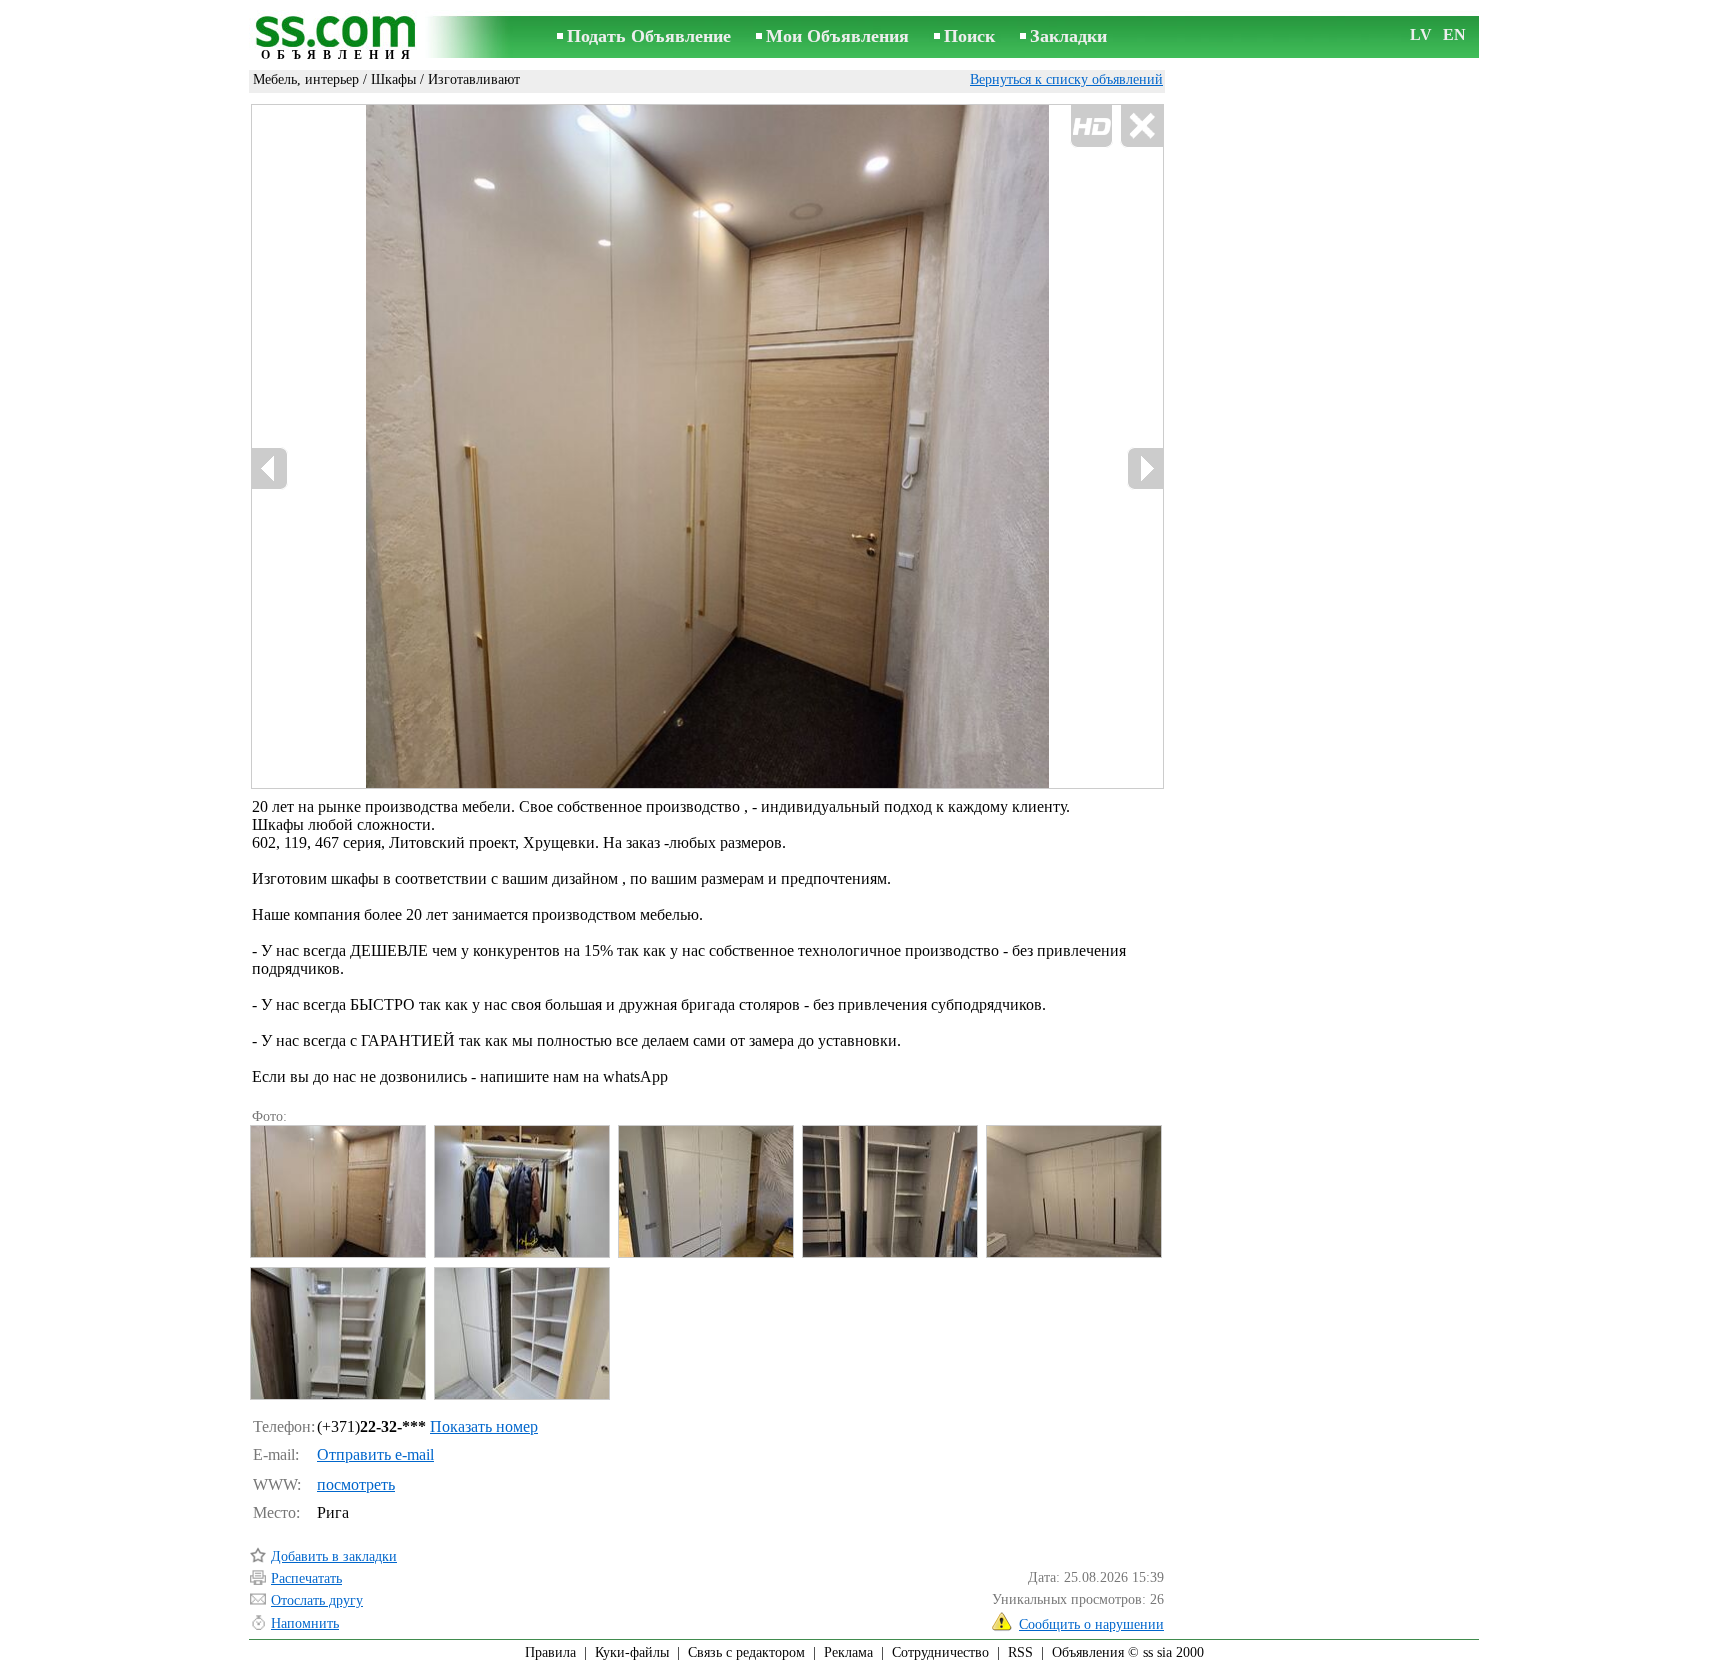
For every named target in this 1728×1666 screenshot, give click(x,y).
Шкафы (393, 79)
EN (1454, 34)
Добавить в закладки (334, 1556)
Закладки (1068, 36)
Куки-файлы (632, 1652)
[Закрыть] (1141, 126)
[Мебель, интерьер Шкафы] (337, 1191)
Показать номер (484, 1426)
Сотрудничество (940, 1652)
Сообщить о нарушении (1091, 1624)
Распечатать (306, 1578)
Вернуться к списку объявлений (1066, 79)
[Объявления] (339, 38)
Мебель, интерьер (306, 79)
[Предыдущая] (270, 468)
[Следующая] (1145, 468)
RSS (1020, 1652)
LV (1421, 34)
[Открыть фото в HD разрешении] (707, 446)
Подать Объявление (649, 36)
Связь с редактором (746, 1652)
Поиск (969, 36)
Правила (550, 1652)
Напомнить (305, 1623)
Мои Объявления (837, 36)
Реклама (848, 1652)
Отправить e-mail (375, 1454)
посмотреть (356, 1484)
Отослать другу (317, 1600)
